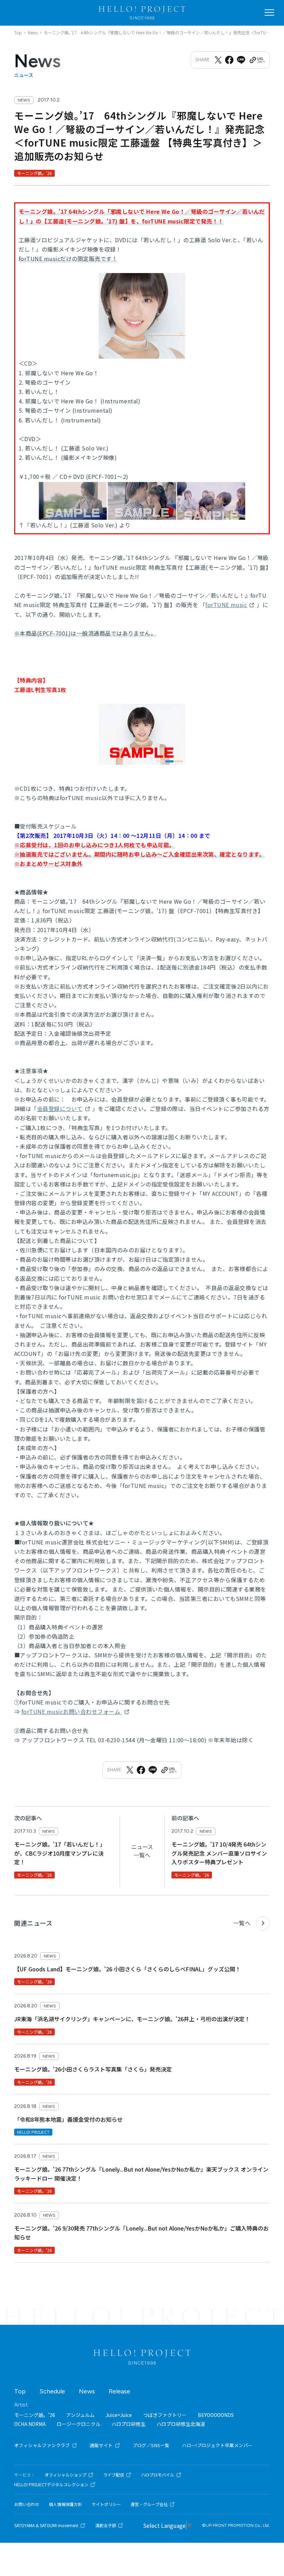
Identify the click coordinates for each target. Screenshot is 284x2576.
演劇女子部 (106, 2525)
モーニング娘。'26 (35, 2415)
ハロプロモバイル (158, 2475)
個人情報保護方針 (65, 2504)
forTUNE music (226, 605)
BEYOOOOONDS (216, 2415)
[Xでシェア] (218, 60)
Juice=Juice (119, 2415)
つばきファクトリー (165, 2415)
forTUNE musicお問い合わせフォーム (72, 1711)
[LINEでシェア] (241, 60)
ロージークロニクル (79, 2424)
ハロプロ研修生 (128, 2424)
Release (119, 2391)
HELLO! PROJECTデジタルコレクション (51, 2485)
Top (20, 2391)
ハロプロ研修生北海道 (181, 2424)
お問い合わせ (27, 2504)
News (87, 2391)
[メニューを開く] (269, 12)
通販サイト (101, 2445)
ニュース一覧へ (142, 1851)
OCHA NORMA (30, 2424)
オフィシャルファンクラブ (42, 2445)
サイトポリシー (106, 2504)
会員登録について (60, 1109)
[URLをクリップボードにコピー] (257, 60)
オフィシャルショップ (65, 2475)
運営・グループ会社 (149, 2504)
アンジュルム (80, 2415)
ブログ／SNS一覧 (151, 2445)
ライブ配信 (114, 2475)
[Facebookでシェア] (229, 60)
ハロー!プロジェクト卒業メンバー (217, 2445)
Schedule (52, 2391)
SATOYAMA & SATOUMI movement (46, 2525)
